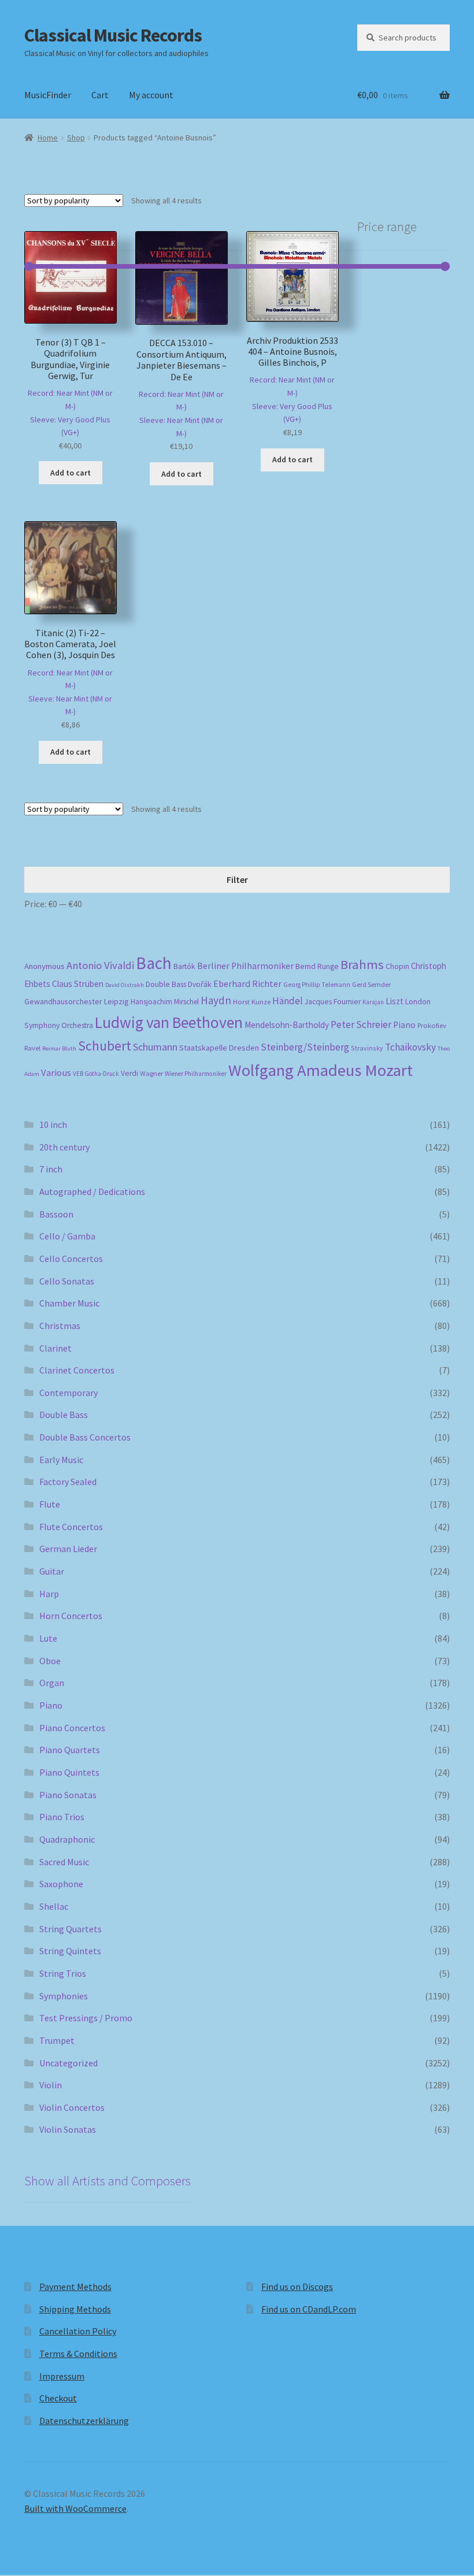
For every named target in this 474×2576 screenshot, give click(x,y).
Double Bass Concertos (85, 1437)
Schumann (155, 1047)
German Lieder (68, 1549)
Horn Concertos (71, 1616)
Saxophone (61, 1884)
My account (151, 95)
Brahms (362, 964)
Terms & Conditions (78, 2354)
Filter (237, 879)
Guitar (52, 1571)
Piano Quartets (70, 1750)
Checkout (58, 2398)
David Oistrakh (125, 985)
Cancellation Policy (78, 2331)
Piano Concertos (72, 1728)
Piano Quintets (69, 1772)
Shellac (54, 1906)
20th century (64, 1147)
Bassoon (56, 1214)
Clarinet (55, 1348)
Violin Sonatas (68, 2129)
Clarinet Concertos (77, 1370)
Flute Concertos (71, 1527)
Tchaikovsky (410, 1047)
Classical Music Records (113, 35)
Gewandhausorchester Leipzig (77, 1001)
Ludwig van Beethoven (169, 1022)
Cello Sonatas (67, 1281)
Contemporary (68, 1393)
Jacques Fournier (333, 1002)
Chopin (397, 966)
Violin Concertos (72, 2107)
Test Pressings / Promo (86, 2018)
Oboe (50, 1661)
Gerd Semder (371, 984)
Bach (154, 963)
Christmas (60, 1326)
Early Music (61, 1460)
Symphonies (64, 1996)
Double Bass (166, 984)
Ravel (32, 1048)
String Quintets (70, 1951)
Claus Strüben (78, 984)
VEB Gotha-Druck (96, 1074)
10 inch (53, 1124)
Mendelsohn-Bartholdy (287, 1025)
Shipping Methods (75, 2309)
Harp (49, 1594)
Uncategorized (68, 2063)
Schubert (105, 1046)
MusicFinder (48, 95)
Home (48, 138)
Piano (404, 1025)
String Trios (63, 1973)
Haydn (216, 1000)
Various (56, 1073)
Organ (52, 1683)
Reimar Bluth (59, 1048)
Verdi (129, 1073)
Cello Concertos (71, 1259)
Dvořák (200, 984)
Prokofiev (432, 1025)
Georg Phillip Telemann (317, 985)
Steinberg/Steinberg (305, 1047)
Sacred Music (64, 1862)
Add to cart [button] (71, 473)
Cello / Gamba (67, 1236)
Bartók (184, 966)
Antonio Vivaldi (100, 965)
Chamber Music (69, 1303)
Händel (288, 1001)
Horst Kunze (252, 1001)
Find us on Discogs (297, 2287)
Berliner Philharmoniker (245, 966)
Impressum (62, 2376)
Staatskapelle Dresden (219, 1048)
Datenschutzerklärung (84, 2421)
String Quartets (71, 1929)
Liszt (395, 1001)
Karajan (373, 1002)
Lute (48, 1638)
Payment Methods (75, 2287)
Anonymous (45, 966)
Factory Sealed (68, 1482)
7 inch (51, 1169)
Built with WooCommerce (75, 2508)
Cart (100, 95)
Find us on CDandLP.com (309, 2309)
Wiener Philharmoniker (196, 1074)
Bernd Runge (317, 966)
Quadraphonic (67, 1839)
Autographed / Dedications (92, 1192)
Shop (76, 138)
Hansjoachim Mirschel (165, 1002)
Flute (50, 1504)
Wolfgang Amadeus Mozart (321, 1070)
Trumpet (57, 2040)
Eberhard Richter (247, 983)
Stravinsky (367, 1048)
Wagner (151, 1073)
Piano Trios (62, 1817)
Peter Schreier (361, 1025)
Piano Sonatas (68, 1795)
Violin (51, 2085)
